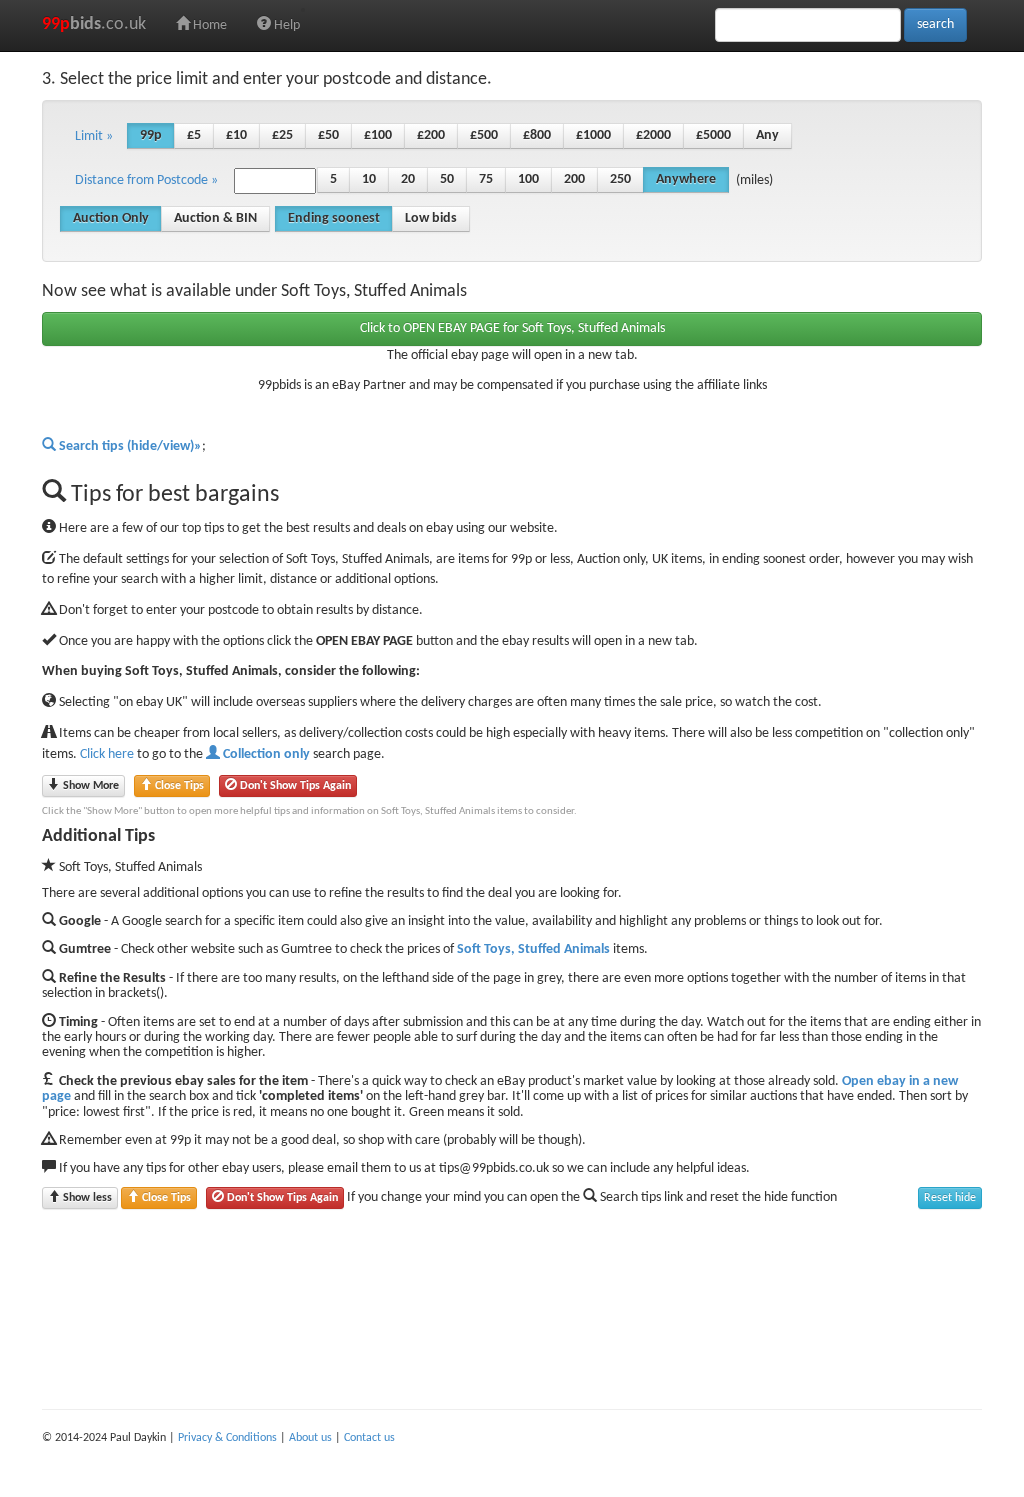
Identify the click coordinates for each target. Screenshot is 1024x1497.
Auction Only (111, 218)
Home (208, 25)
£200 (431, 135)
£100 (378, 135)
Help (285, 25)
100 (528, 179)
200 (574, 179)
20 (408, 179)
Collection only (265, 754)
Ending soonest (334, 218)
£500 (484, 135)
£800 (537, 135)
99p (151, 135)
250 (620, 179)
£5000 (713, 135)
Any (767, 135)
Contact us (369, 1438)
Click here (107, 754)
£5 (194, 135)
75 (486, 179)
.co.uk (94, 24)
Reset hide (950, 1198)
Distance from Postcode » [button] (146, 180)
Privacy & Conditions (227, 1438)
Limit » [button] (94, 136)
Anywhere (686, 179)
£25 (282, 135)
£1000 (593, 135)
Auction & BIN (215, 218)
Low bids (431, 218)
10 (369, 179)
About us (310, 1438)
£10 (236, 135)
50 (447, 179)
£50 (328, 135)
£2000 (653, 135)
